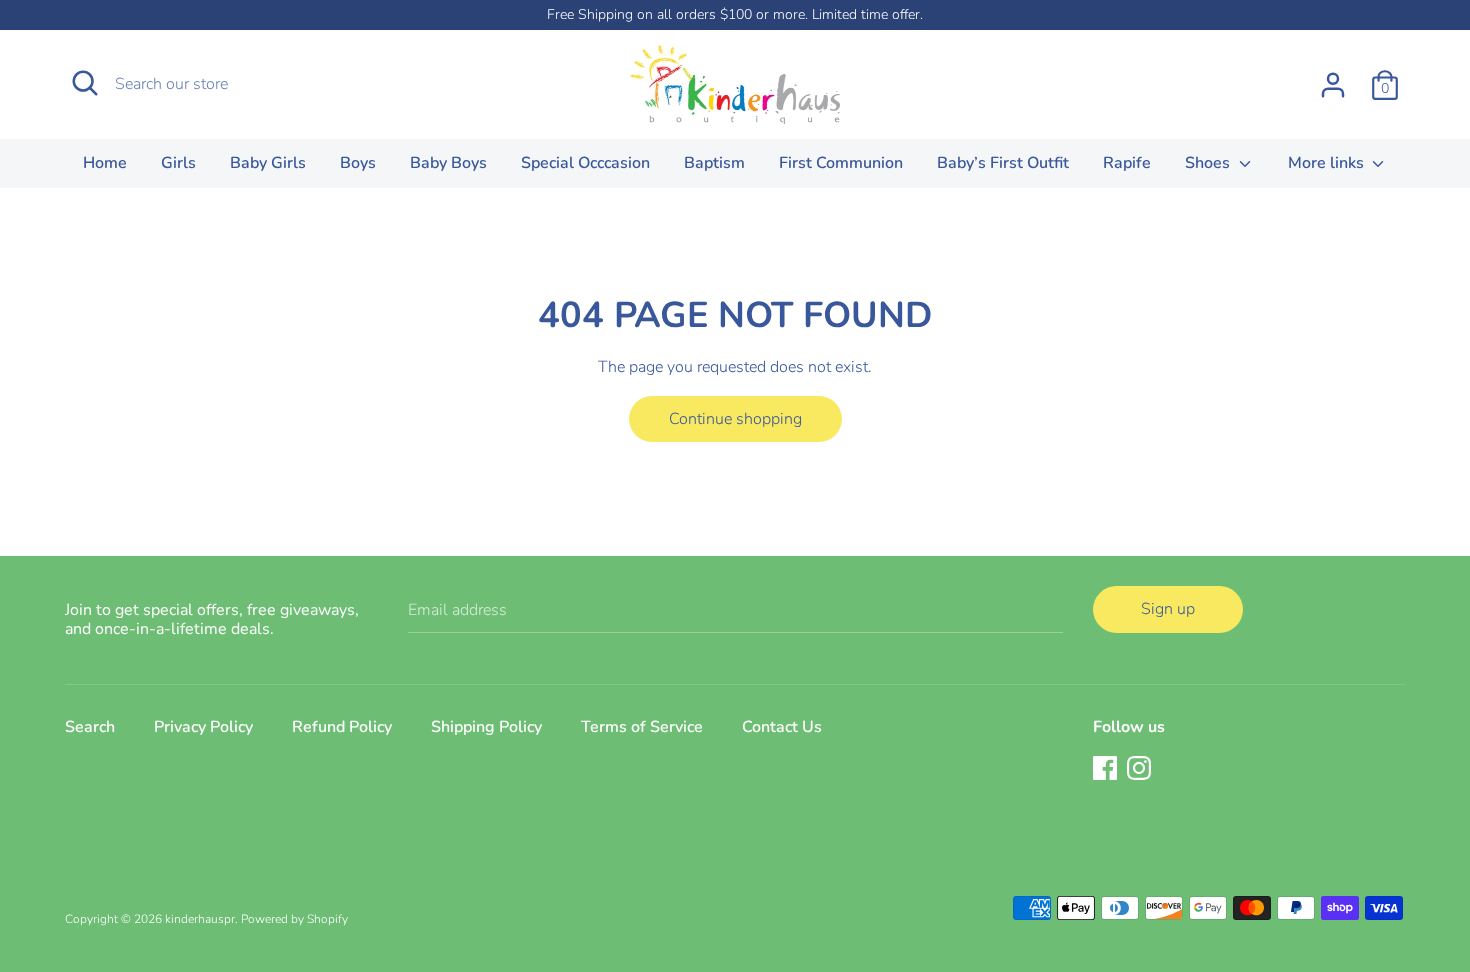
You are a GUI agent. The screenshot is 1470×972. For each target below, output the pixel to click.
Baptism (714, 163)
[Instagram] (1139, 767)
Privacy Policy (203, 727)
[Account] (1333, 77)
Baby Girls (268, 163)
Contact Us (782, 727)
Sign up (1168, 609)
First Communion (841, 163)
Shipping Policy (486, 727)
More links (1328, 163)
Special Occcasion (585, 163)
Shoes (1209, 163)
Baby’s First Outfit (1003, 163)
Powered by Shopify (294, 919)
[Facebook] (1105, 767)
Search (90, 727)
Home (105, 163)
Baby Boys (448, 163)
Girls (178, 163)
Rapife (1127, 163)
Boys (358, 163)
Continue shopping (735, 419)
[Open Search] (85, 83)
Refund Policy (342, 727)
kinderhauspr (200, 919)
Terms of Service (642, 727)
